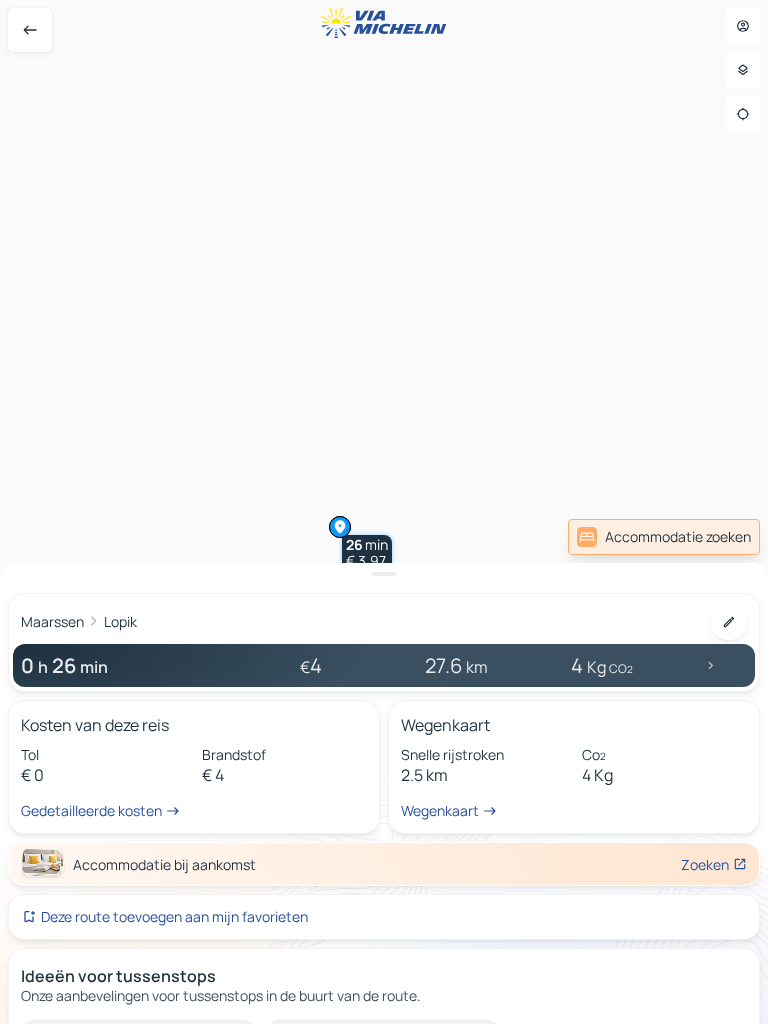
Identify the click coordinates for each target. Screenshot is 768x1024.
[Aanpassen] (729, 622)
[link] (664, 537)
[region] (384, 512)
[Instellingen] (743, 70)
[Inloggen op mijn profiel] (743, 26)
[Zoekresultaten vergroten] (384, 574)
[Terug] (30, 30)
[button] (367, 553)
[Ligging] (743, 114)
